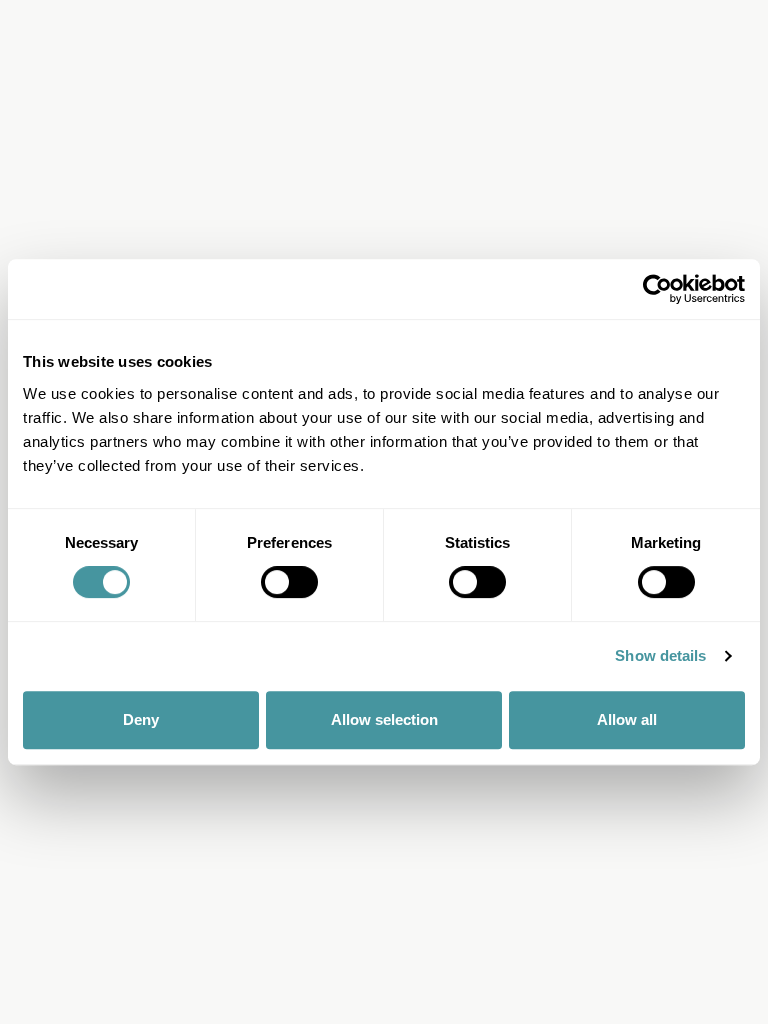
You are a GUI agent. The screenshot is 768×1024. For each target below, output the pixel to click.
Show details (660, 655)
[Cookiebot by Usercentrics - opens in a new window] (657, 289)
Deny (141, 719)
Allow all (627, 719)
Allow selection (384, 719)
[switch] (289, 582)
